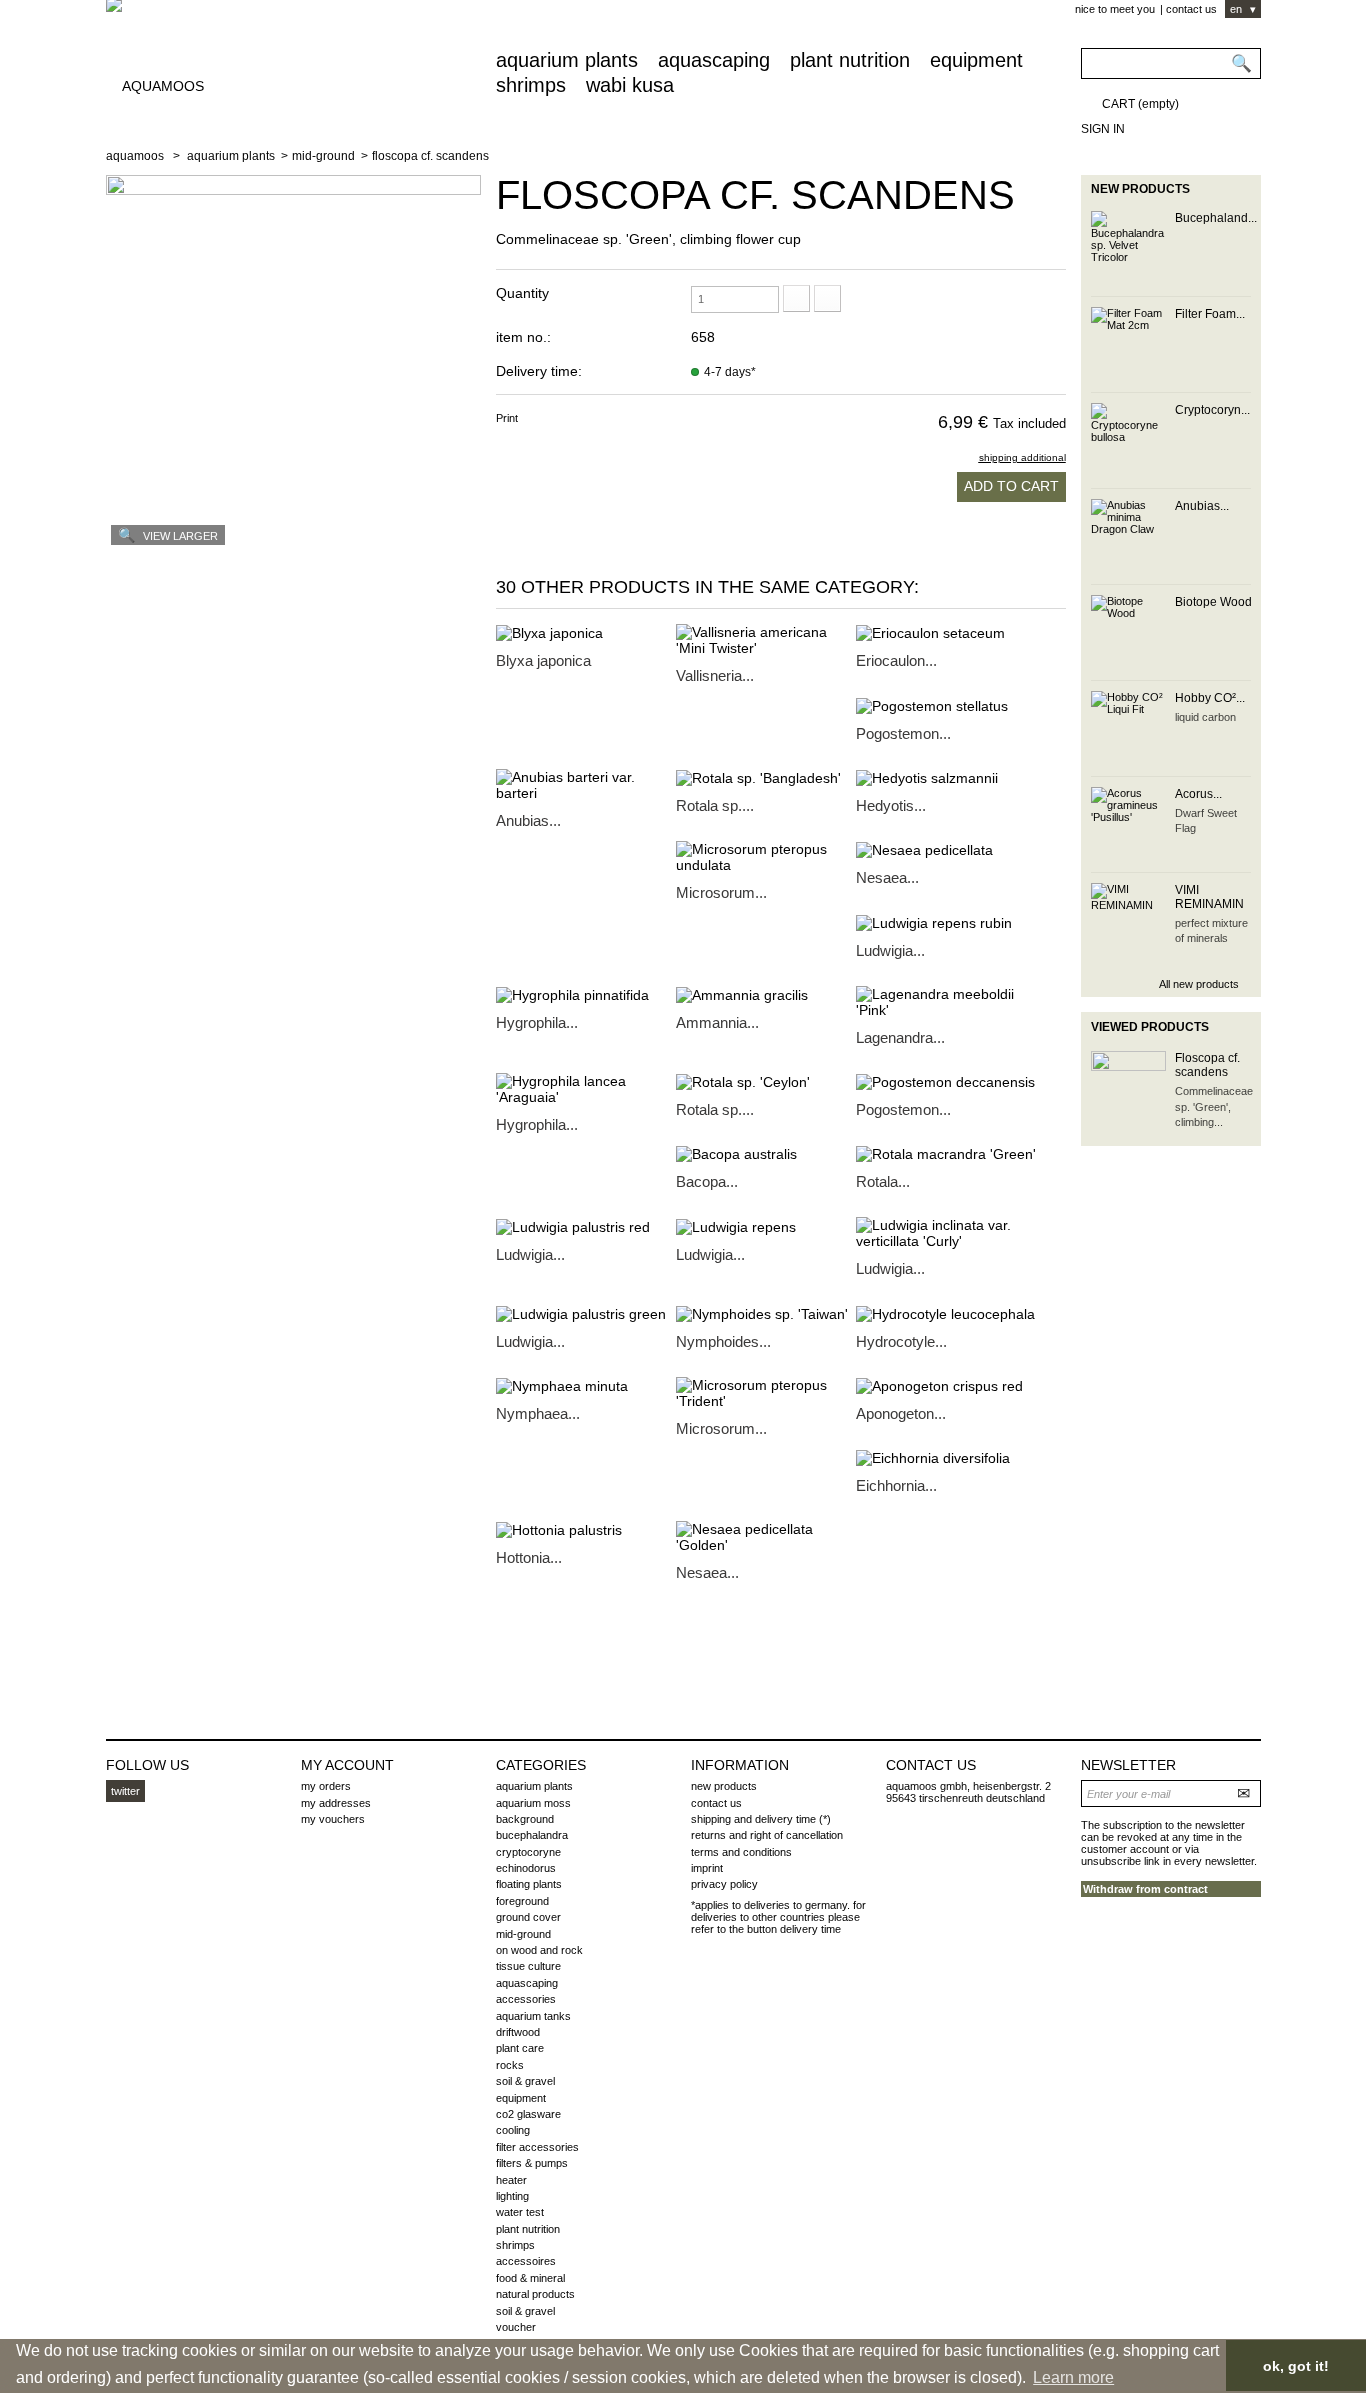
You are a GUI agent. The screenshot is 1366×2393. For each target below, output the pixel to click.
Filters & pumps (532, 2163)
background (525, 1819)
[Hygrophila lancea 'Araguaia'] (586, 1089)
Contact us (1191, 9)
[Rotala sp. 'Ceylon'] (766, 1081)
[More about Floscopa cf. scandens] (1128, 1088)
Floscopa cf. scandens (1207, 1065)
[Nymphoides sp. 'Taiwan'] (766, 1312)
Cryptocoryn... (1212, 410)
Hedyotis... (891, 805)
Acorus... (1198, 794)
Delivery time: (539, 371)
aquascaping (714, 60)
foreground (522, 1901)
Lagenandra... (900, 1037)
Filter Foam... (1210, 314)
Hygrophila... (537, 1022)
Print (507, 418)
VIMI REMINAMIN (1209, 897)
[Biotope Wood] (1128, 632)
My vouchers (333, 1819)
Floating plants (529, 1884)
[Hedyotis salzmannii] (946, 777)
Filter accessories (537, 2147)
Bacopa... (707, 1181)
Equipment (976, 60)
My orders (326, 1786)
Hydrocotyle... (901, 1341)
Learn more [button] (1073, 2377)
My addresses (336, 1803)
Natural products (535, 2294)
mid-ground (323, 156)
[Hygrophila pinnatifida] (586, 994)
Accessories (526, 1999)
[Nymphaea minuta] (586, 1385)
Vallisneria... (715, 675)
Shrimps (531, 85)
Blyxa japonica (543, 660)
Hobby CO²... (1210, 698)
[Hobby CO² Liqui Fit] (1128, 728)
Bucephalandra (532, 1835)
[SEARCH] (1240, 64)
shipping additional (1022, 457)
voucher (516, 2327)
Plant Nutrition (850, 60)
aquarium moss (533, 1803)
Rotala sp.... (715, 805)
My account (347, 1765)
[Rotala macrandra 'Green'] (946, 1153)
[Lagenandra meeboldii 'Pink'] (946, 1002)
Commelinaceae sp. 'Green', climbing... (1214, 1106)
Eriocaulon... (896, 660)
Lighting (512, 2196)
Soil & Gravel (525, 2311)
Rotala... (883, 1181)
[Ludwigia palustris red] (586, 1225)
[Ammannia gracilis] (766, 994)
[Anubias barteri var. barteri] (586, 785)
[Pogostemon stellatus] (946, 704)
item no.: (523, 337)
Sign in (1103, 129)
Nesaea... (887, 877)
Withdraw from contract (1145, 1889)
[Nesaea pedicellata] (946, 849)
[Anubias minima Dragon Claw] (1128, 536)
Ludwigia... (890, 950)
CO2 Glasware (528, 2114)
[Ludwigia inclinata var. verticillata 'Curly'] (946, 1233)
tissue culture (528, 1966)
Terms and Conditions (741, 1852)
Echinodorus (526, 1868)
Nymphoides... (723, 1341)
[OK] (1246, 1792)
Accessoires (526, 2261)
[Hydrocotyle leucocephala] (946, 1312)
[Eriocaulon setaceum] (946, 632)
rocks (510, 2065)
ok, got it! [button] (1296, 2366)
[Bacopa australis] (766, 1153)
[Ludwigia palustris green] (586, 1312)
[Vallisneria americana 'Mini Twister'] (766, 640)
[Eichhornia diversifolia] (946, 1457)
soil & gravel (525, 2081)
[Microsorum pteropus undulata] (766, 857)
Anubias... (528, 820)
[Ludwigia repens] (766, 1225)
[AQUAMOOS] (293, 75)
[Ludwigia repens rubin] (946, 921)
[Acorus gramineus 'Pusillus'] (1128, 824)
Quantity (522, 293)
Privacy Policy (724, 1884)
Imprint (707, 1868)
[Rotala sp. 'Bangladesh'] (766, 777)
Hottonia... (529, 1557)
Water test (520, 2212)
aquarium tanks (533, 2016)
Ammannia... (717, 1022)
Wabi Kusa (630, 85)
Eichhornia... (896, 1485)
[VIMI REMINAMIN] (1128, 920)
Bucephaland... (1216, 218)
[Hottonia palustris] (586, 1529)
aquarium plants (567, 60)
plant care (520, 2048)
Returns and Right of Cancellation (767, 1835)
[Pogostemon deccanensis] (946, 1081)
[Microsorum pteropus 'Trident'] (766, 1393)
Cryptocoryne (528, 1852)
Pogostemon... (903, 733)
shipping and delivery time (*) (761, 1819)
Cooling (513, 2130)
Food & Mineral (530, 2278)
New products (1140, 189)
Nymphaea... (538, 1413)
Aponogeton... (901, 1413)
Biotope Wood (1213, 602)
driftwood (518, 2032)
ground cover (528, 1917)
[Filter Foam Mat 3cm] (1128, 344)
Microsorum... (721, 892)
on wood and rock (539, 1950)
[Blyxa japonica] (586, 632)
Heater (511, 2180)
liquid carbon (1205, 717)
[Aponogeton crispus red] (946, 1385)
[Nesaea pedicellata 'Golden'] (766, 1537)
